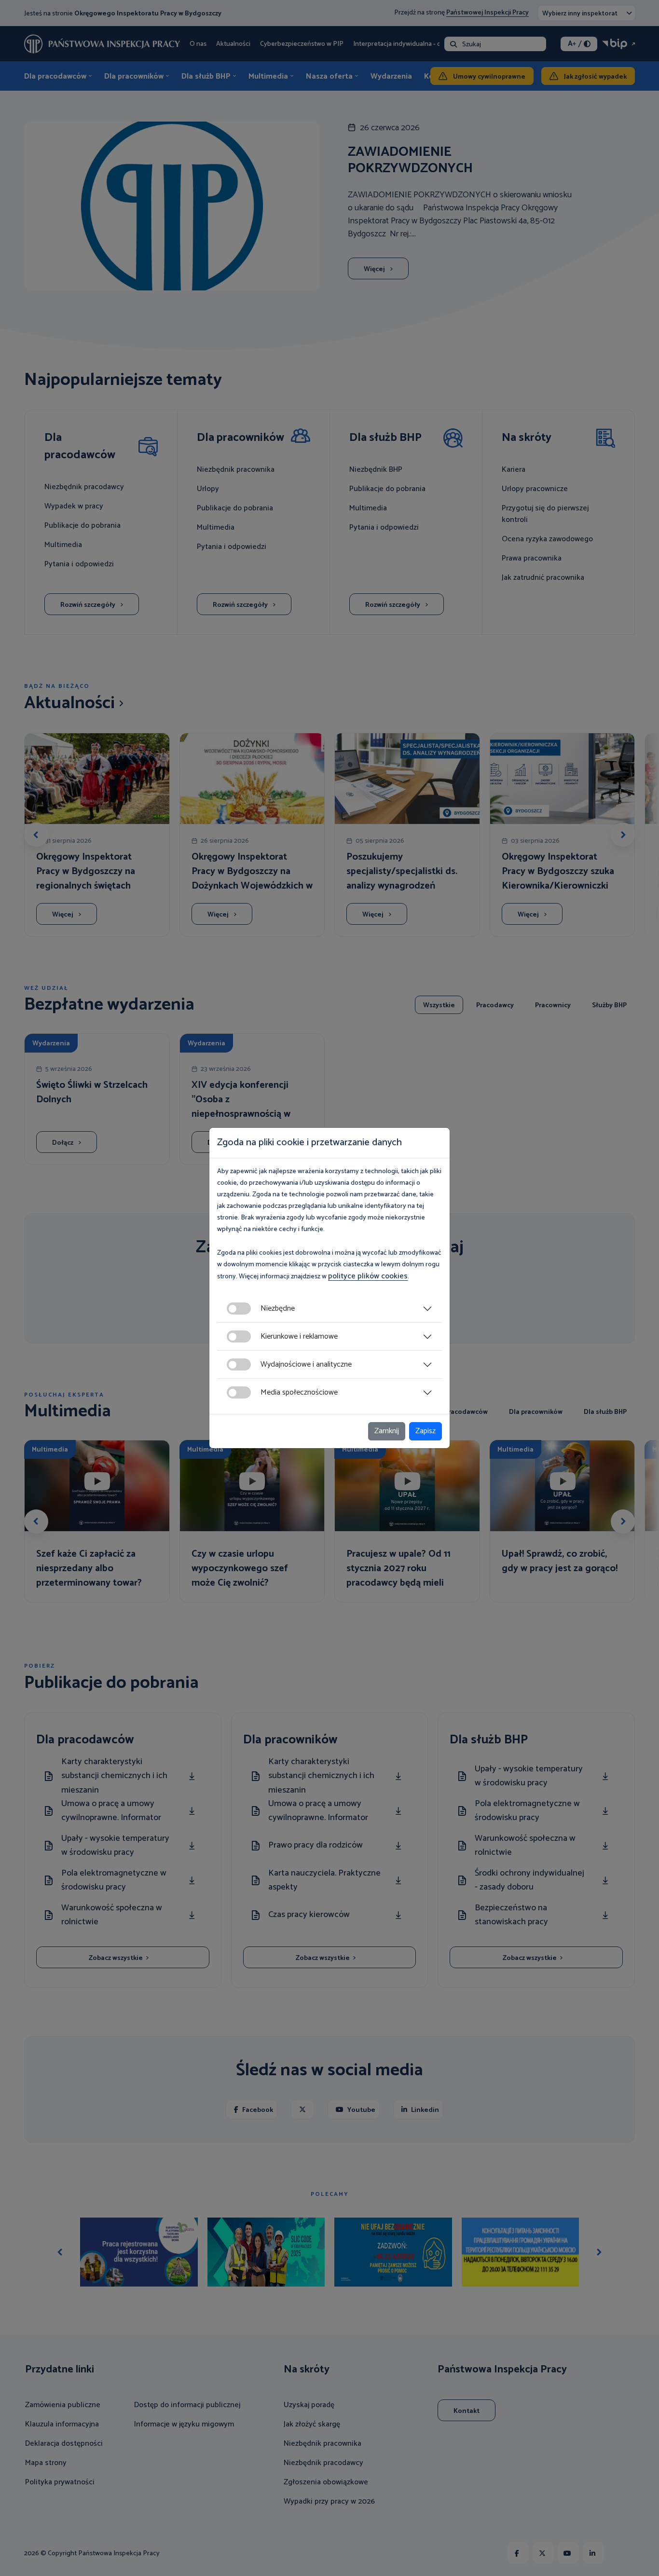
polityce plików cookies (368, 1276)
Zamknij (387, 1431)
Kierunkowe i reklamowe (299, 1336)
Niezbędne (278, 1309)
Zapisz (426, 1431)
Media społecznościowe (299, 1392)
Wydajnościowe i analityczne (306, 1364)
